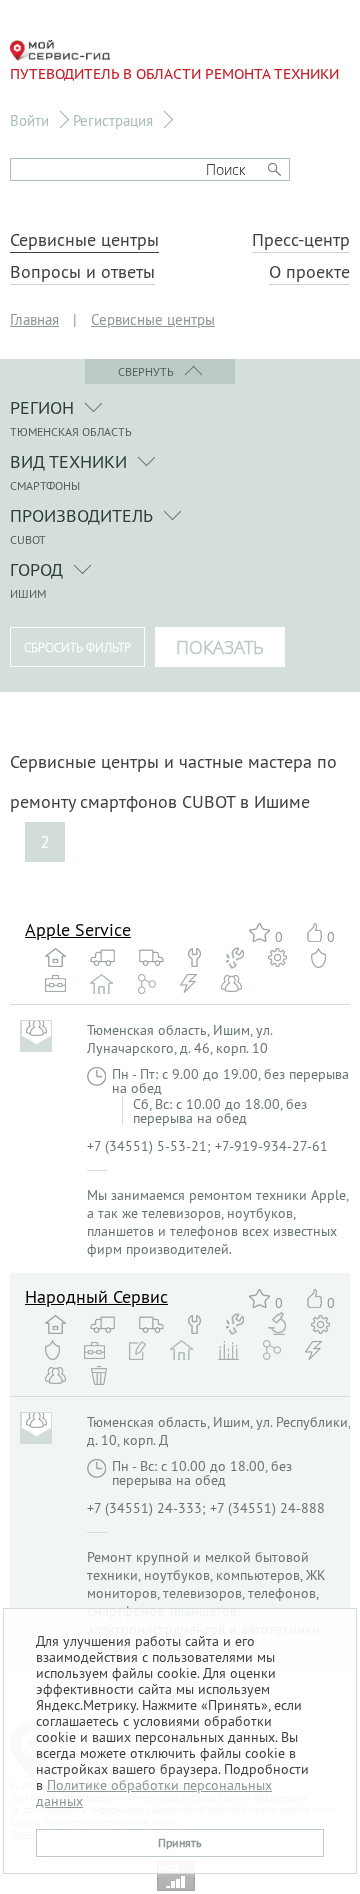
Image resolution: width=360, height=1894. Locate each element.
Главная (34, 319)
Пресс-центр (301, 240)
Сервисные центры (84, 240)
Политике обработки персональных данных (154, 1793)
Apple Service (78, 929)
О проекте (309, 272)
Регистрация (113, 120)
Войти (29, 120)
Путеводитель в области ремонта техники (174, 74)
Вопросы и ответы (82, 272)
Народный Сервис (96, 1296)
